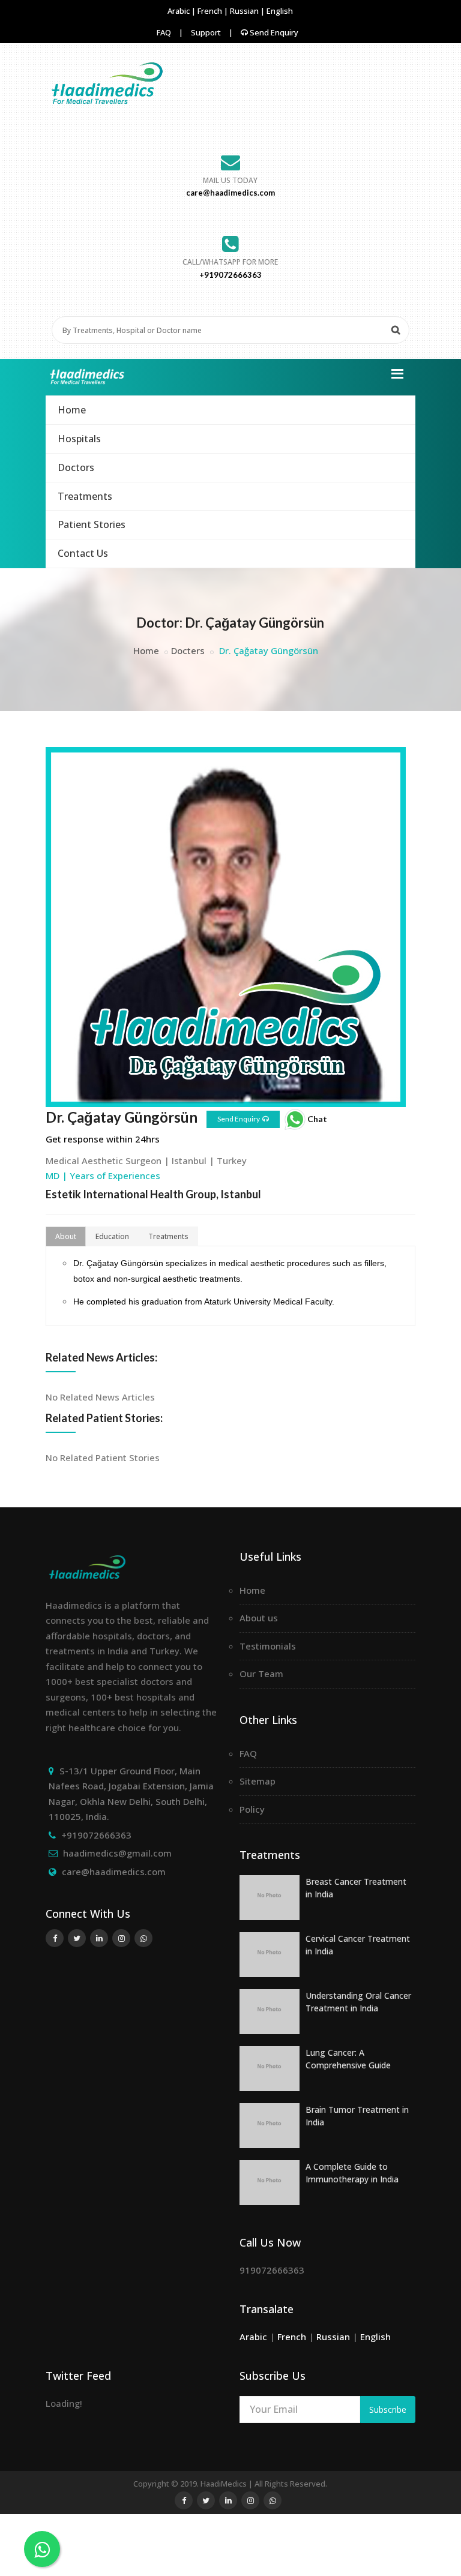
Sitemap (258, 1781)
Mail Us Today (230, 180)
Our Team (261, 1674)
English (280, 11)
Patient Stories (92, 524)
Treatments (85, 496)
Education (112, 1236)
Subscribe (388, 2409)
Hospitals (79, 439)
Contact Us (83, 553)
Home (72, 410)
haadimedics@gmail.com (117, 1853)
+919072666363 (96, 1835)
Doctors (76, 467)
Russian (245, 11)
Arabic (179, 11)
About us (259, 1618)
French (211, 11)
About (66, 1236)
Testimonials (268, 1646)
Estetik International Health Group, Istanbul (153, 1194)
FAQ (164, 32)
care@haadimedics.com (114, 1872)
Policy (252, 1809)
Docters (188, 650)
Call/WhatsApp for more (230, 262)
